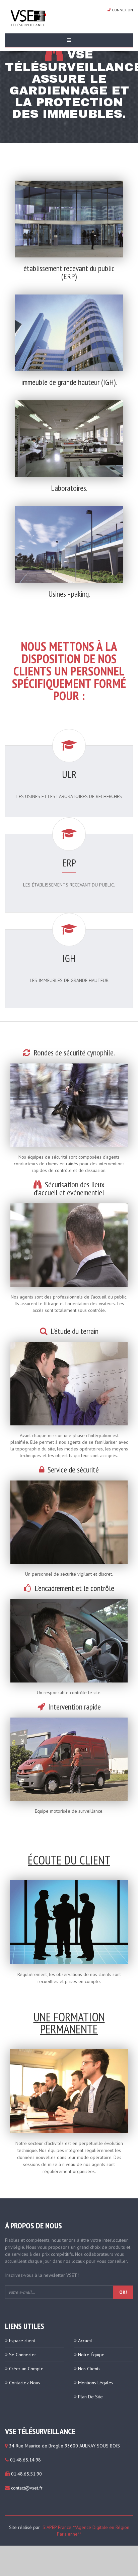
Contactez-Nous (25, 2383)
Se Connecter (23, 2355)
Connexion (122, 10)
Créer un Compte (26, 2369)
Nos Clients (89, 2369)
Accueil (85, 2341)
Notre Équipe (91, 2355)
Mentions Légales (96, 2383)
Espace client (22, 2341)
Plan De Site (90, 2397)
